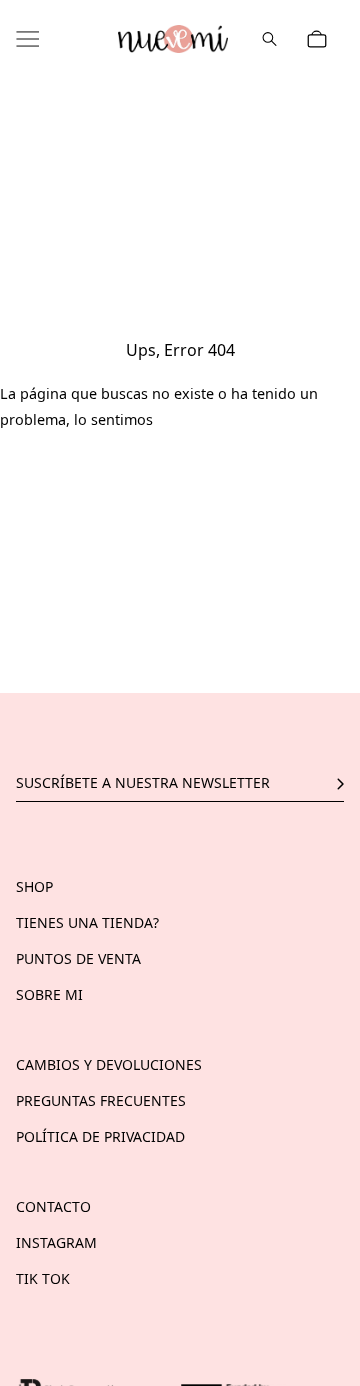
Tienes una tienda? (87, 922)
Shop (34, 886)
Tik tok (43, 1278)
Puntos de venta (78, 958)
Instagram (56, 1242)
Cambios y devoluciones (109, 1064)
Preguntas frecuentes (101, 1100)
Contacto (53, 1206)
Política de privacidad (100, 1136)
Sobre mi (49, 994)
